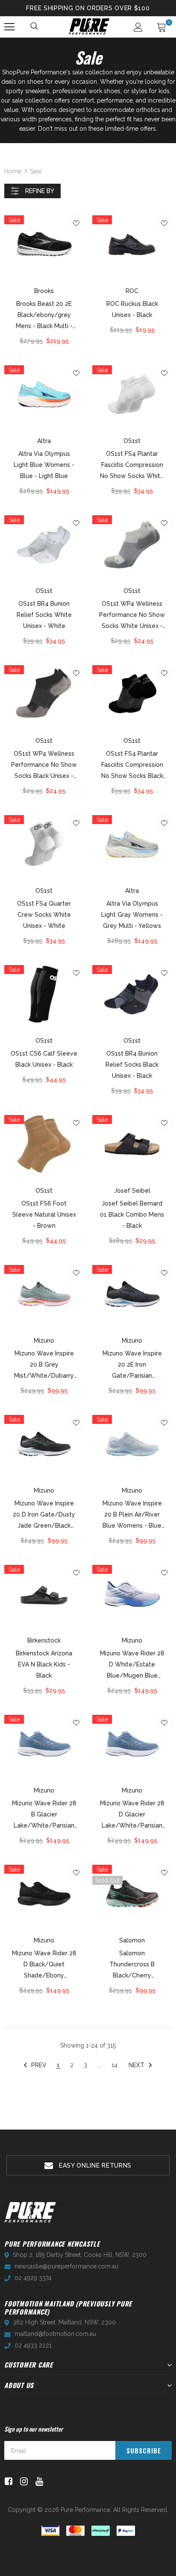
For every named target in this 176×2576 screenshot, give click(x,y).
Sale (36, 171)
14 (114, 2065)
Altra (44, 441)
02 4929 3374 (33, 2278)
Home (13, 171)
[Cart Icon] (161, 27)
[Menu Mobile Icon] (9, 27)
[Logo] (89, 26)
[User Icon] (138, 27)
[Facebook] (7, 2481)
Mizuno (44, 1341)
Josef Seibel (132, 1191)
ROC (132, 291)
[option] (88, 2165)
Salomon (132, 1940)
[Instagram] (22, 2481)
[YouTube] (38, 2481)
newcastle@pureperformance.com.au (66, 2266)
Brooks (44, 291)
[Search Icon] (35, 27)
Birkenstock (44, 1640)
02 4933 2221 (33, 2345)
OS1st (132, 441)
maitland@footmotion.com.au (55, 2334)
